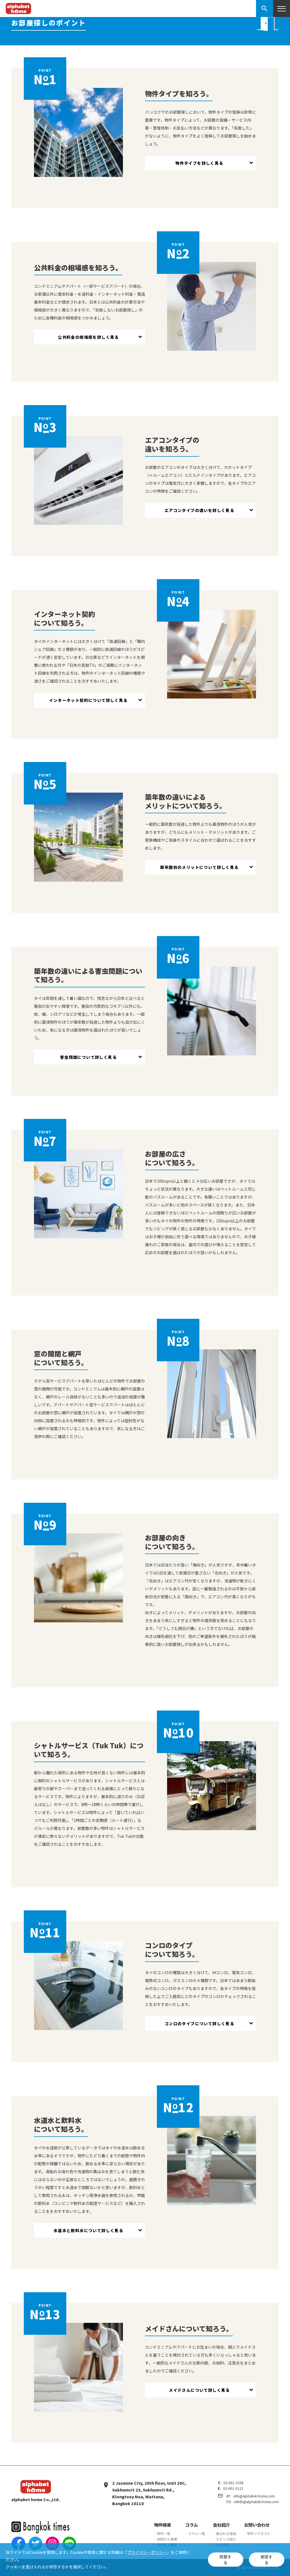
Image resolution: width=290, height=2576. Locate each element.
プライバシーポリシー (147, 2552)
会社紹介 (221, 2525)
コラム (192, 2525)
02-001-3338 (234, 2483)
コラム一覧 (197, 2533)
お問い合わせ (257, 2525)
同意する (225, 2560)
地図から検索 (167, 2539)
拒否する (266, 2560)
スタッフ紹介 (226, 2539)
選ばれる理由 (226, 2533)
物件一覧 (164, 2533)
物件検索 (163, 2525)
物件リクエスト (259, 2533)
